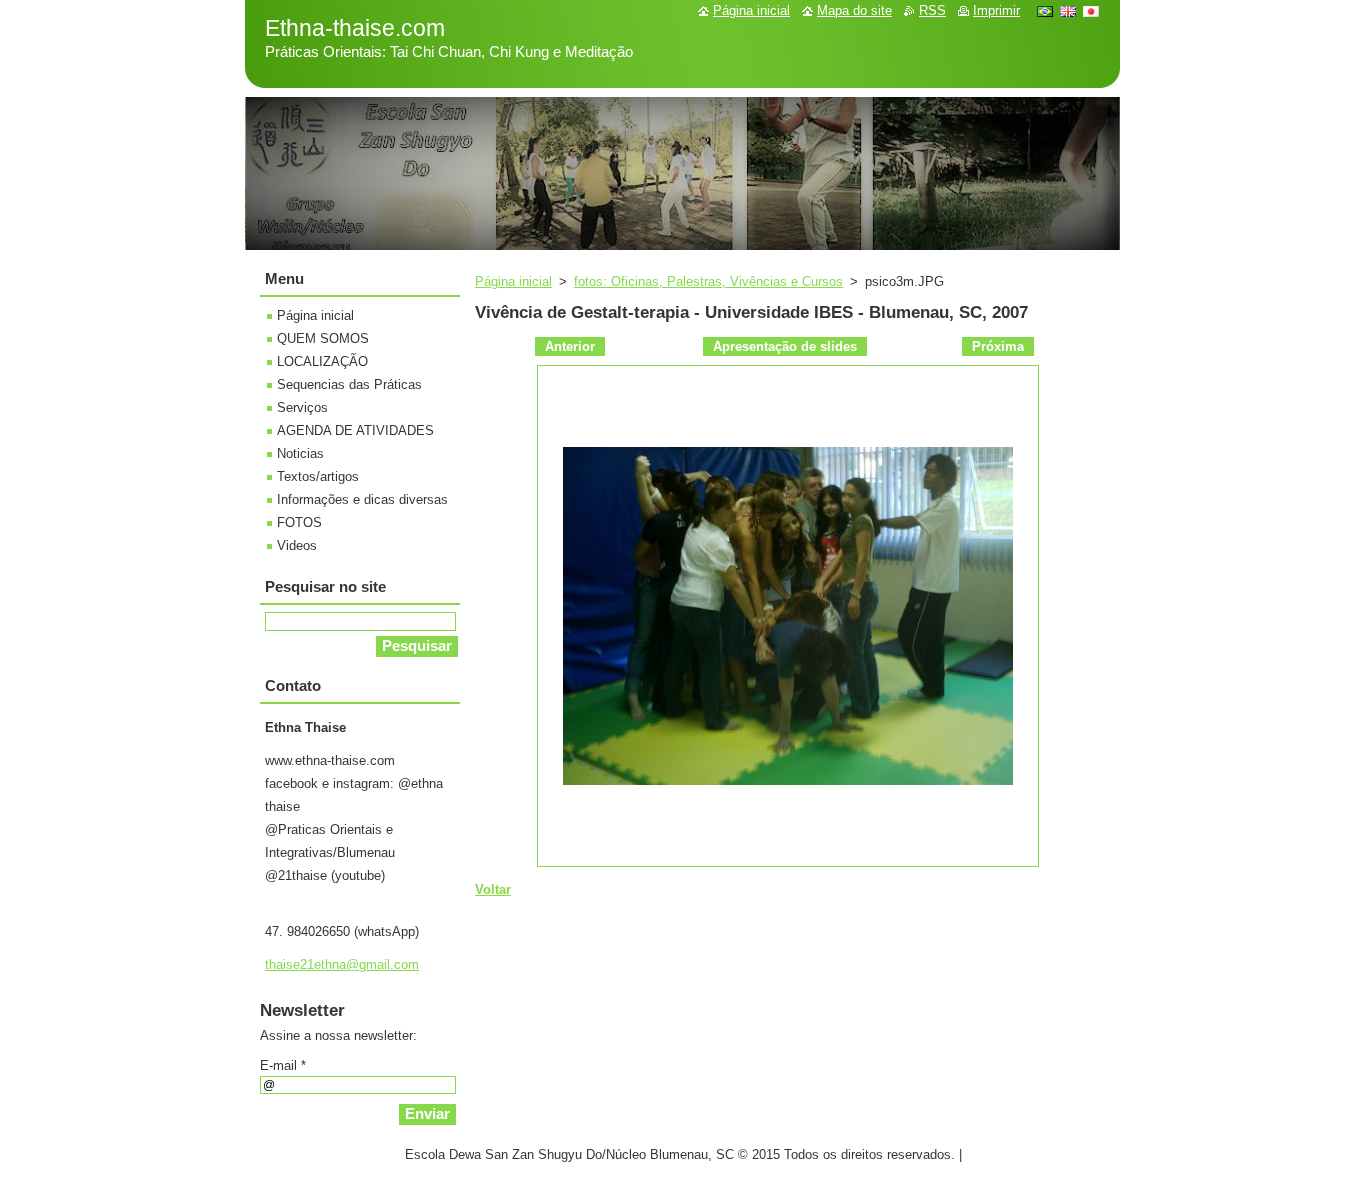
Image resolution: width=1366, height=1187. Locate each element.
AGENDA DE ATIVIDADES (355, 430)
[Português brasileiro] (1045, 11)
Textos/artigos (318, 476)
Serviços (302, 407)
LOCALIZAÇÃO (322, 361)
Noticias (300, 453)
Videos (297, 545)
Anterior (570, 346)
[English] (1068, 11)
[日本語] (1091, 11)
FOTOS (299, 522)
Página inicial (513, 281)
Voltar (493, 889)
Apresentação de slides (785, 346)
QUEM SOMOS (323, 338)
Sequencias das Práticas (349, 384)
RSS (932, 10)
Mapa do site (854, 10)
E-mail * (283, 1065)
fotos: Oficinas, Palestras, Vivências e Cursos (708, 281)
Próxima (998, 346)
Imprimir (996, 10)
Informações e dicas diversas (362, 499)
